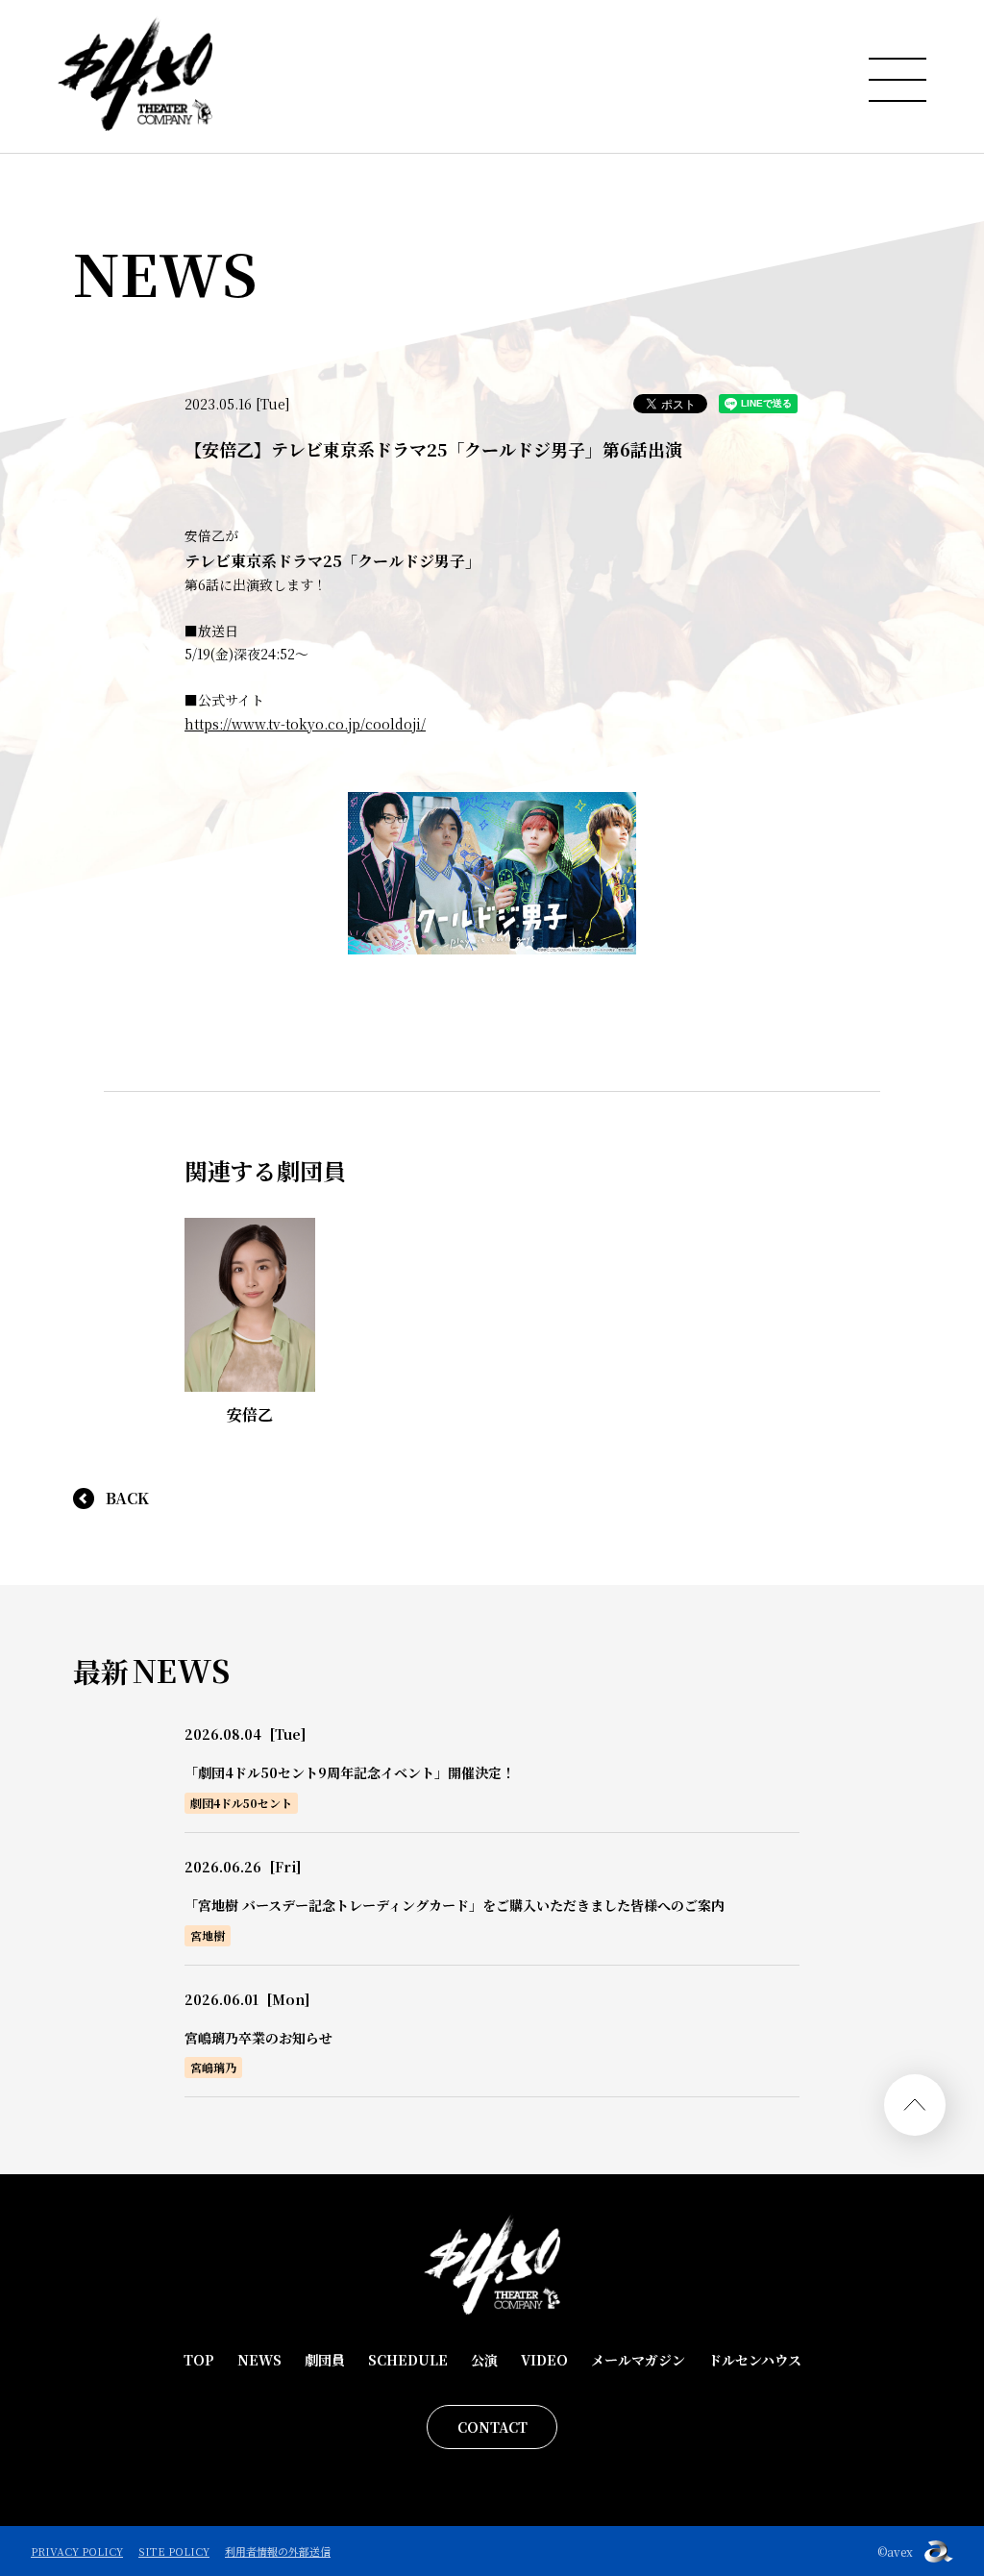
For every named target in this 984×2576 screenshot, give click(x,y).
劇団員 (325, 2360)
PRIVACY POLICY (77, 2551)
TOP (199, 2360)
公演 (484, 2360)
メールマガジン (638, 2360)
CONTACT (492, 2427)
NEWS (259, 2360)
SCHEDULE (408, 2360)
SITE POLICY (174, 2551)
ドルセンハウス (755, 2360)
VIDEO (544, 2360)
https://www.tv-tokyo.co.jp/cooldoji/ (305, 724)
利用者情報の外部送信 (278, 2551)
